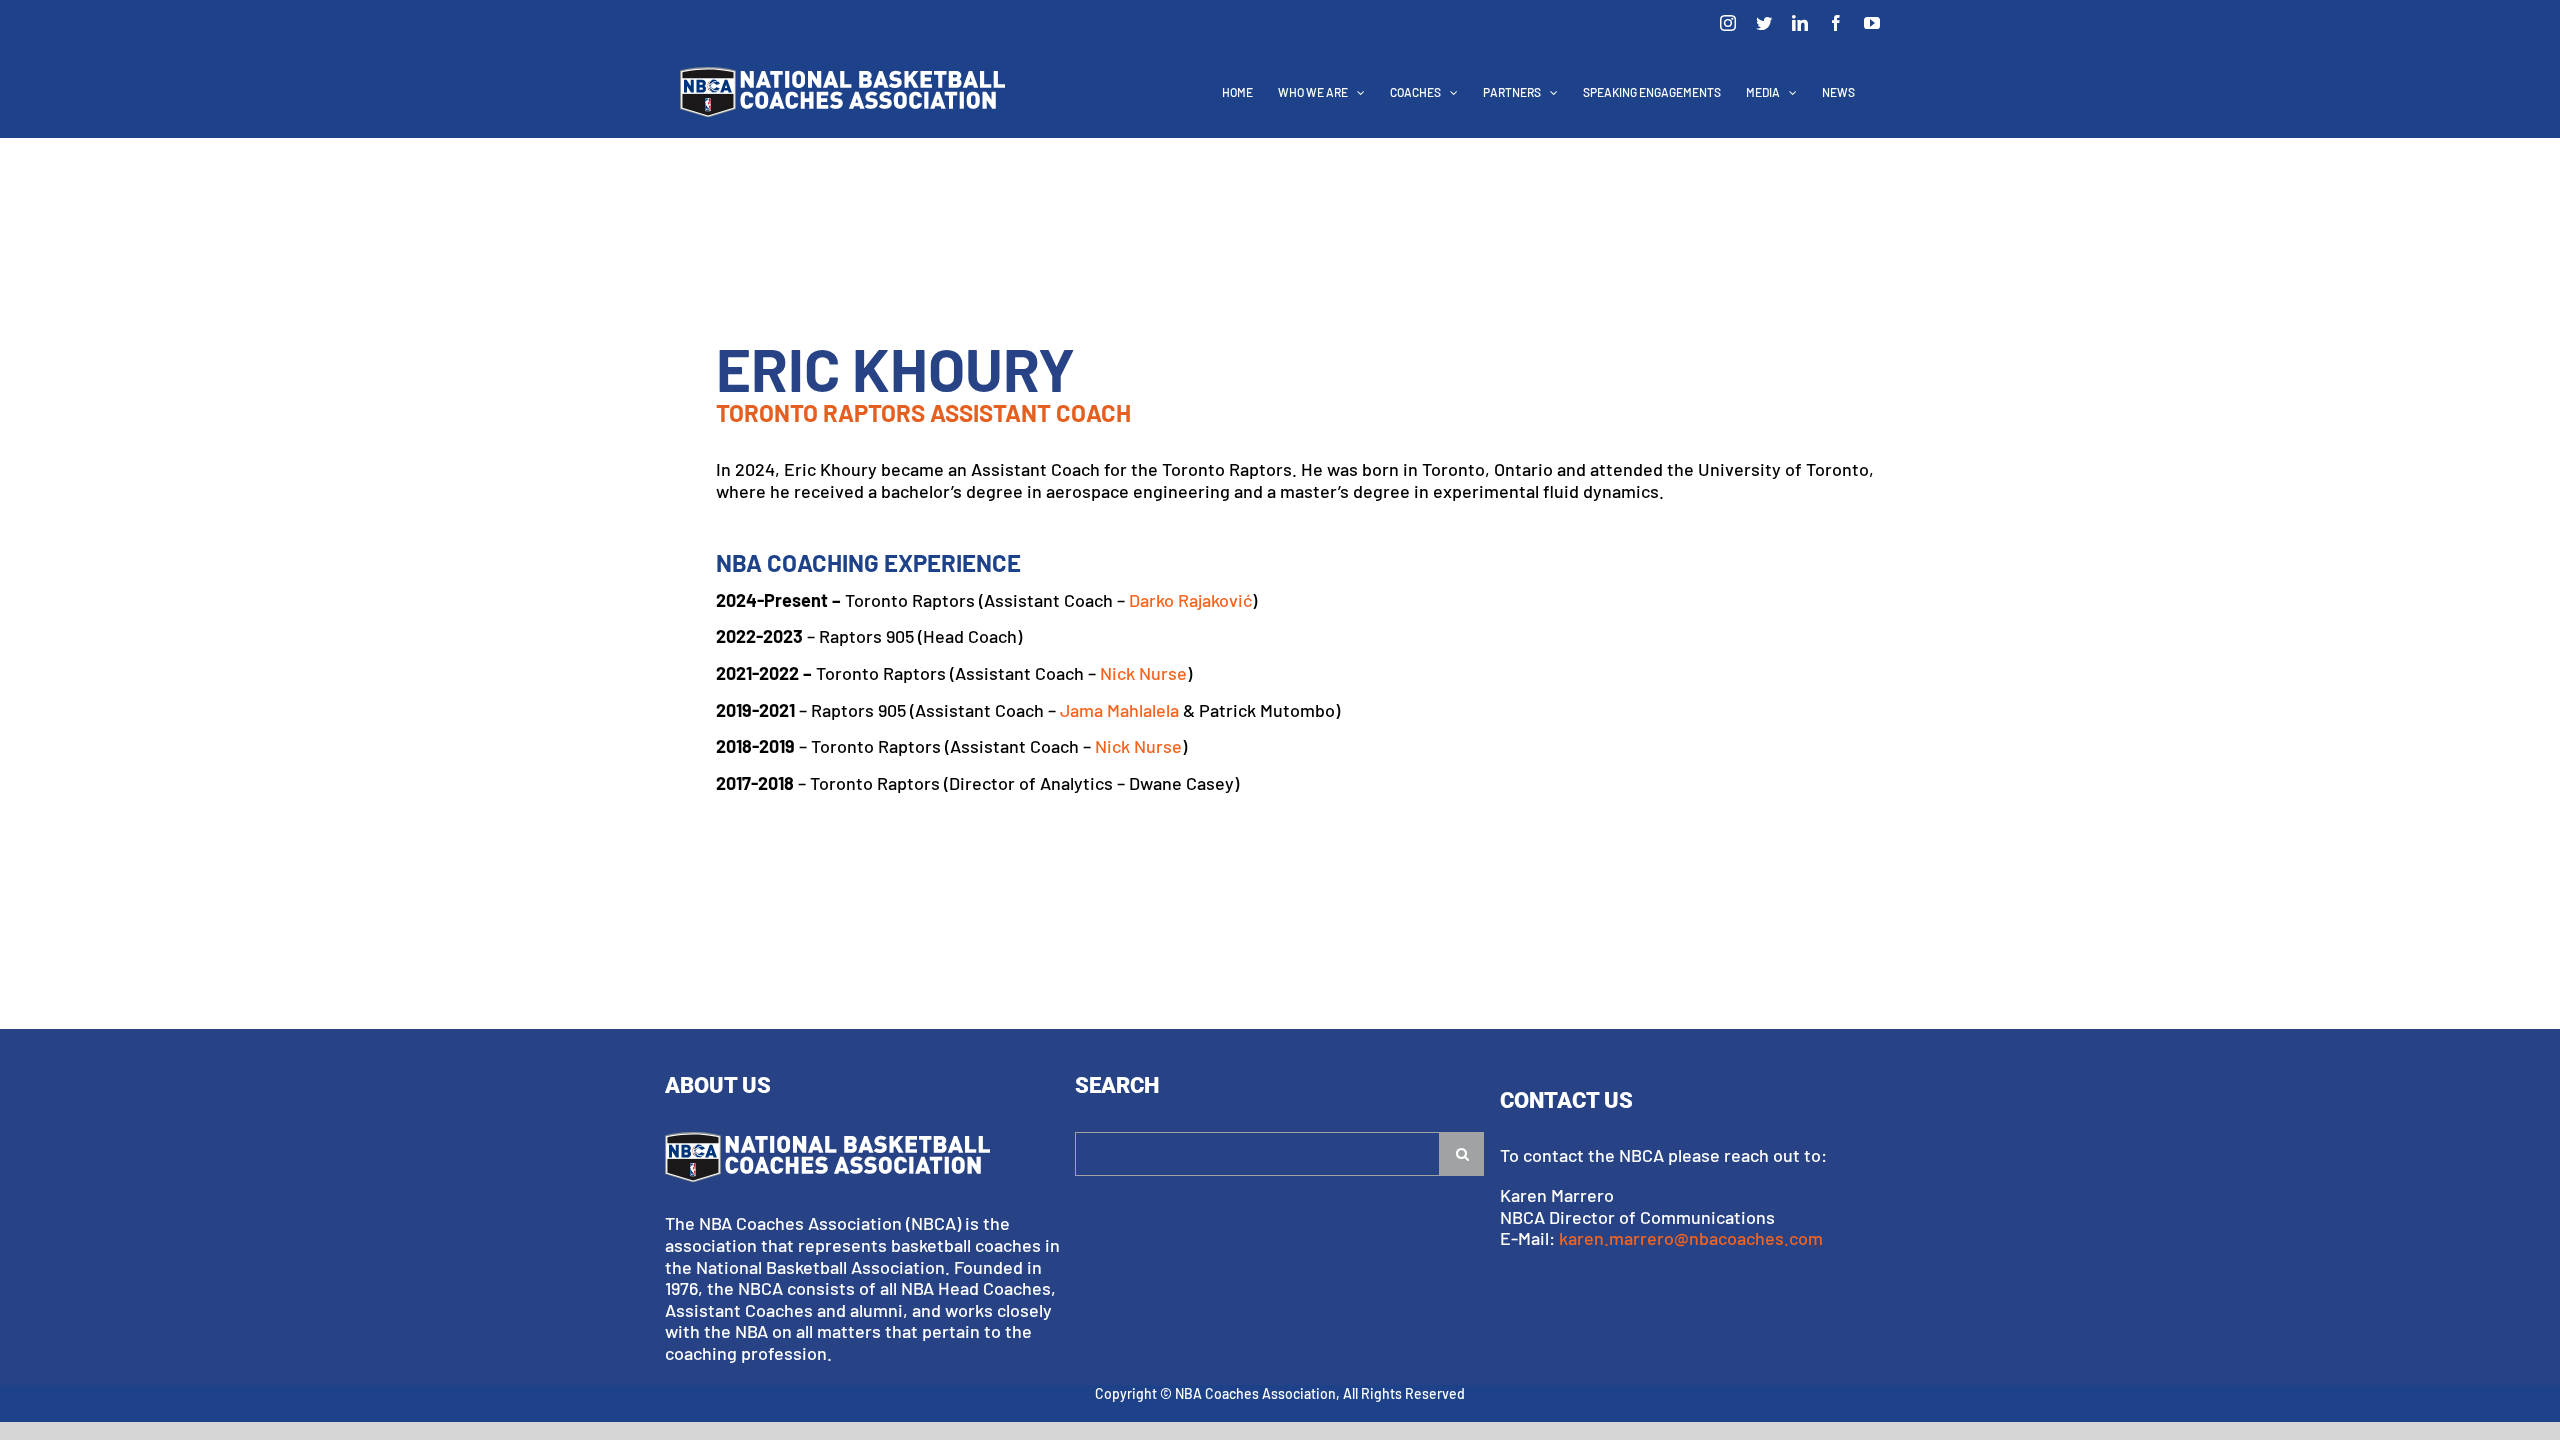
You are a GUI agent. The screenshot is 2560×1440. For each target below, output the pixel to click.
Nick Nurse (1143, 673)
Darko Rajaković (1190, 600)
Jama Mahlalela (1119, 710)
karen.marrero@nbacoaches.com (1691, 1238)
